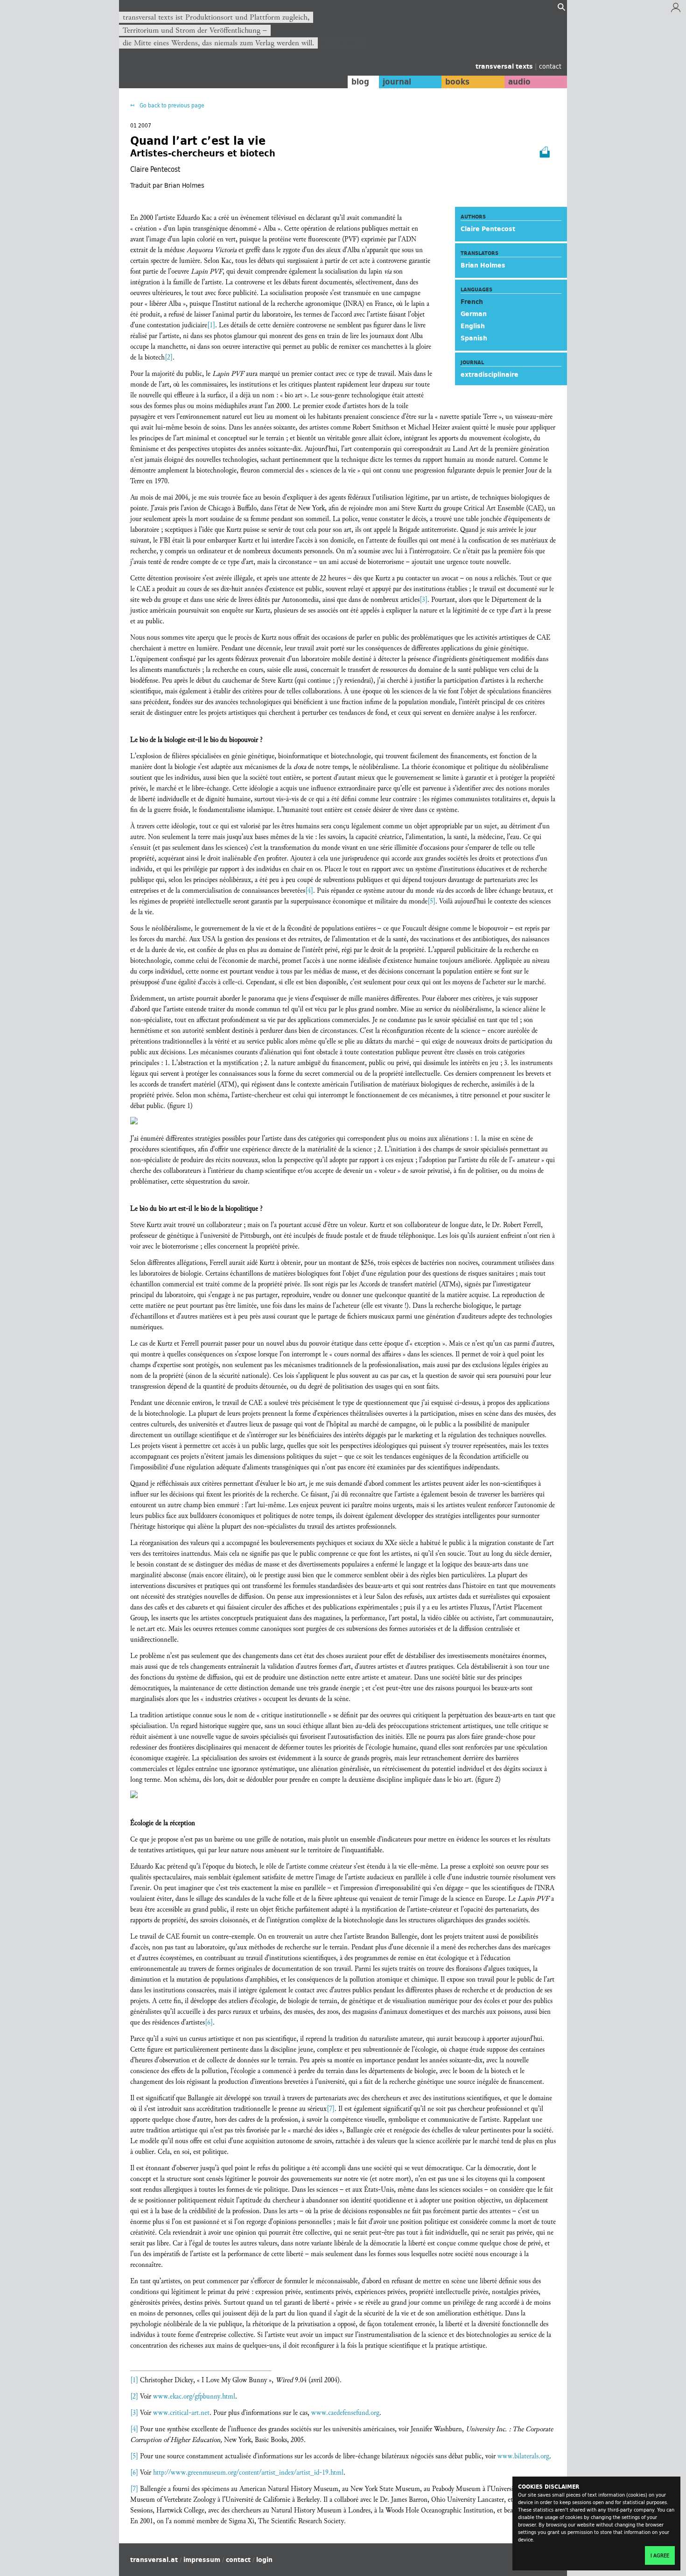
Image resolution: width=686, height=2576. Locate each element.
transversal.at (154, 2560)
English (473, 326)
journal (397, 82)
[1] (211, 325)
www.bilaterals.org (523, 2456)
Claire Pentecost (488, 229)
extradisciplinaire (490, 374)
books (457, 82)
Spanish (474, 338)
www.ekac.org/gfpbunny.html (194, 2396)
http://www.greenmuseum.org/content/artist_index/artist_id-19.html (248, 2473)
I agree (660, 2555)
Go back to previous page (171, 105)
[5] (431, 901)
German (474, 314)
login (264, 2560)
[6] (209, 2022)
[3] (423, 600)
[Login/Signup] (676, 10)
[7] (331, 2109)
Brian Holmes (483, 265)
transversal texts (505, 66)
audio (519, 82)
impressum (202, 2560)
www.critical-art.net (181, 2413)
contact (550, 66)
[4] (309, 891)
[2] (169, 357)
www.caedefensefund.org (345, 2413)
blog (360, 82)
